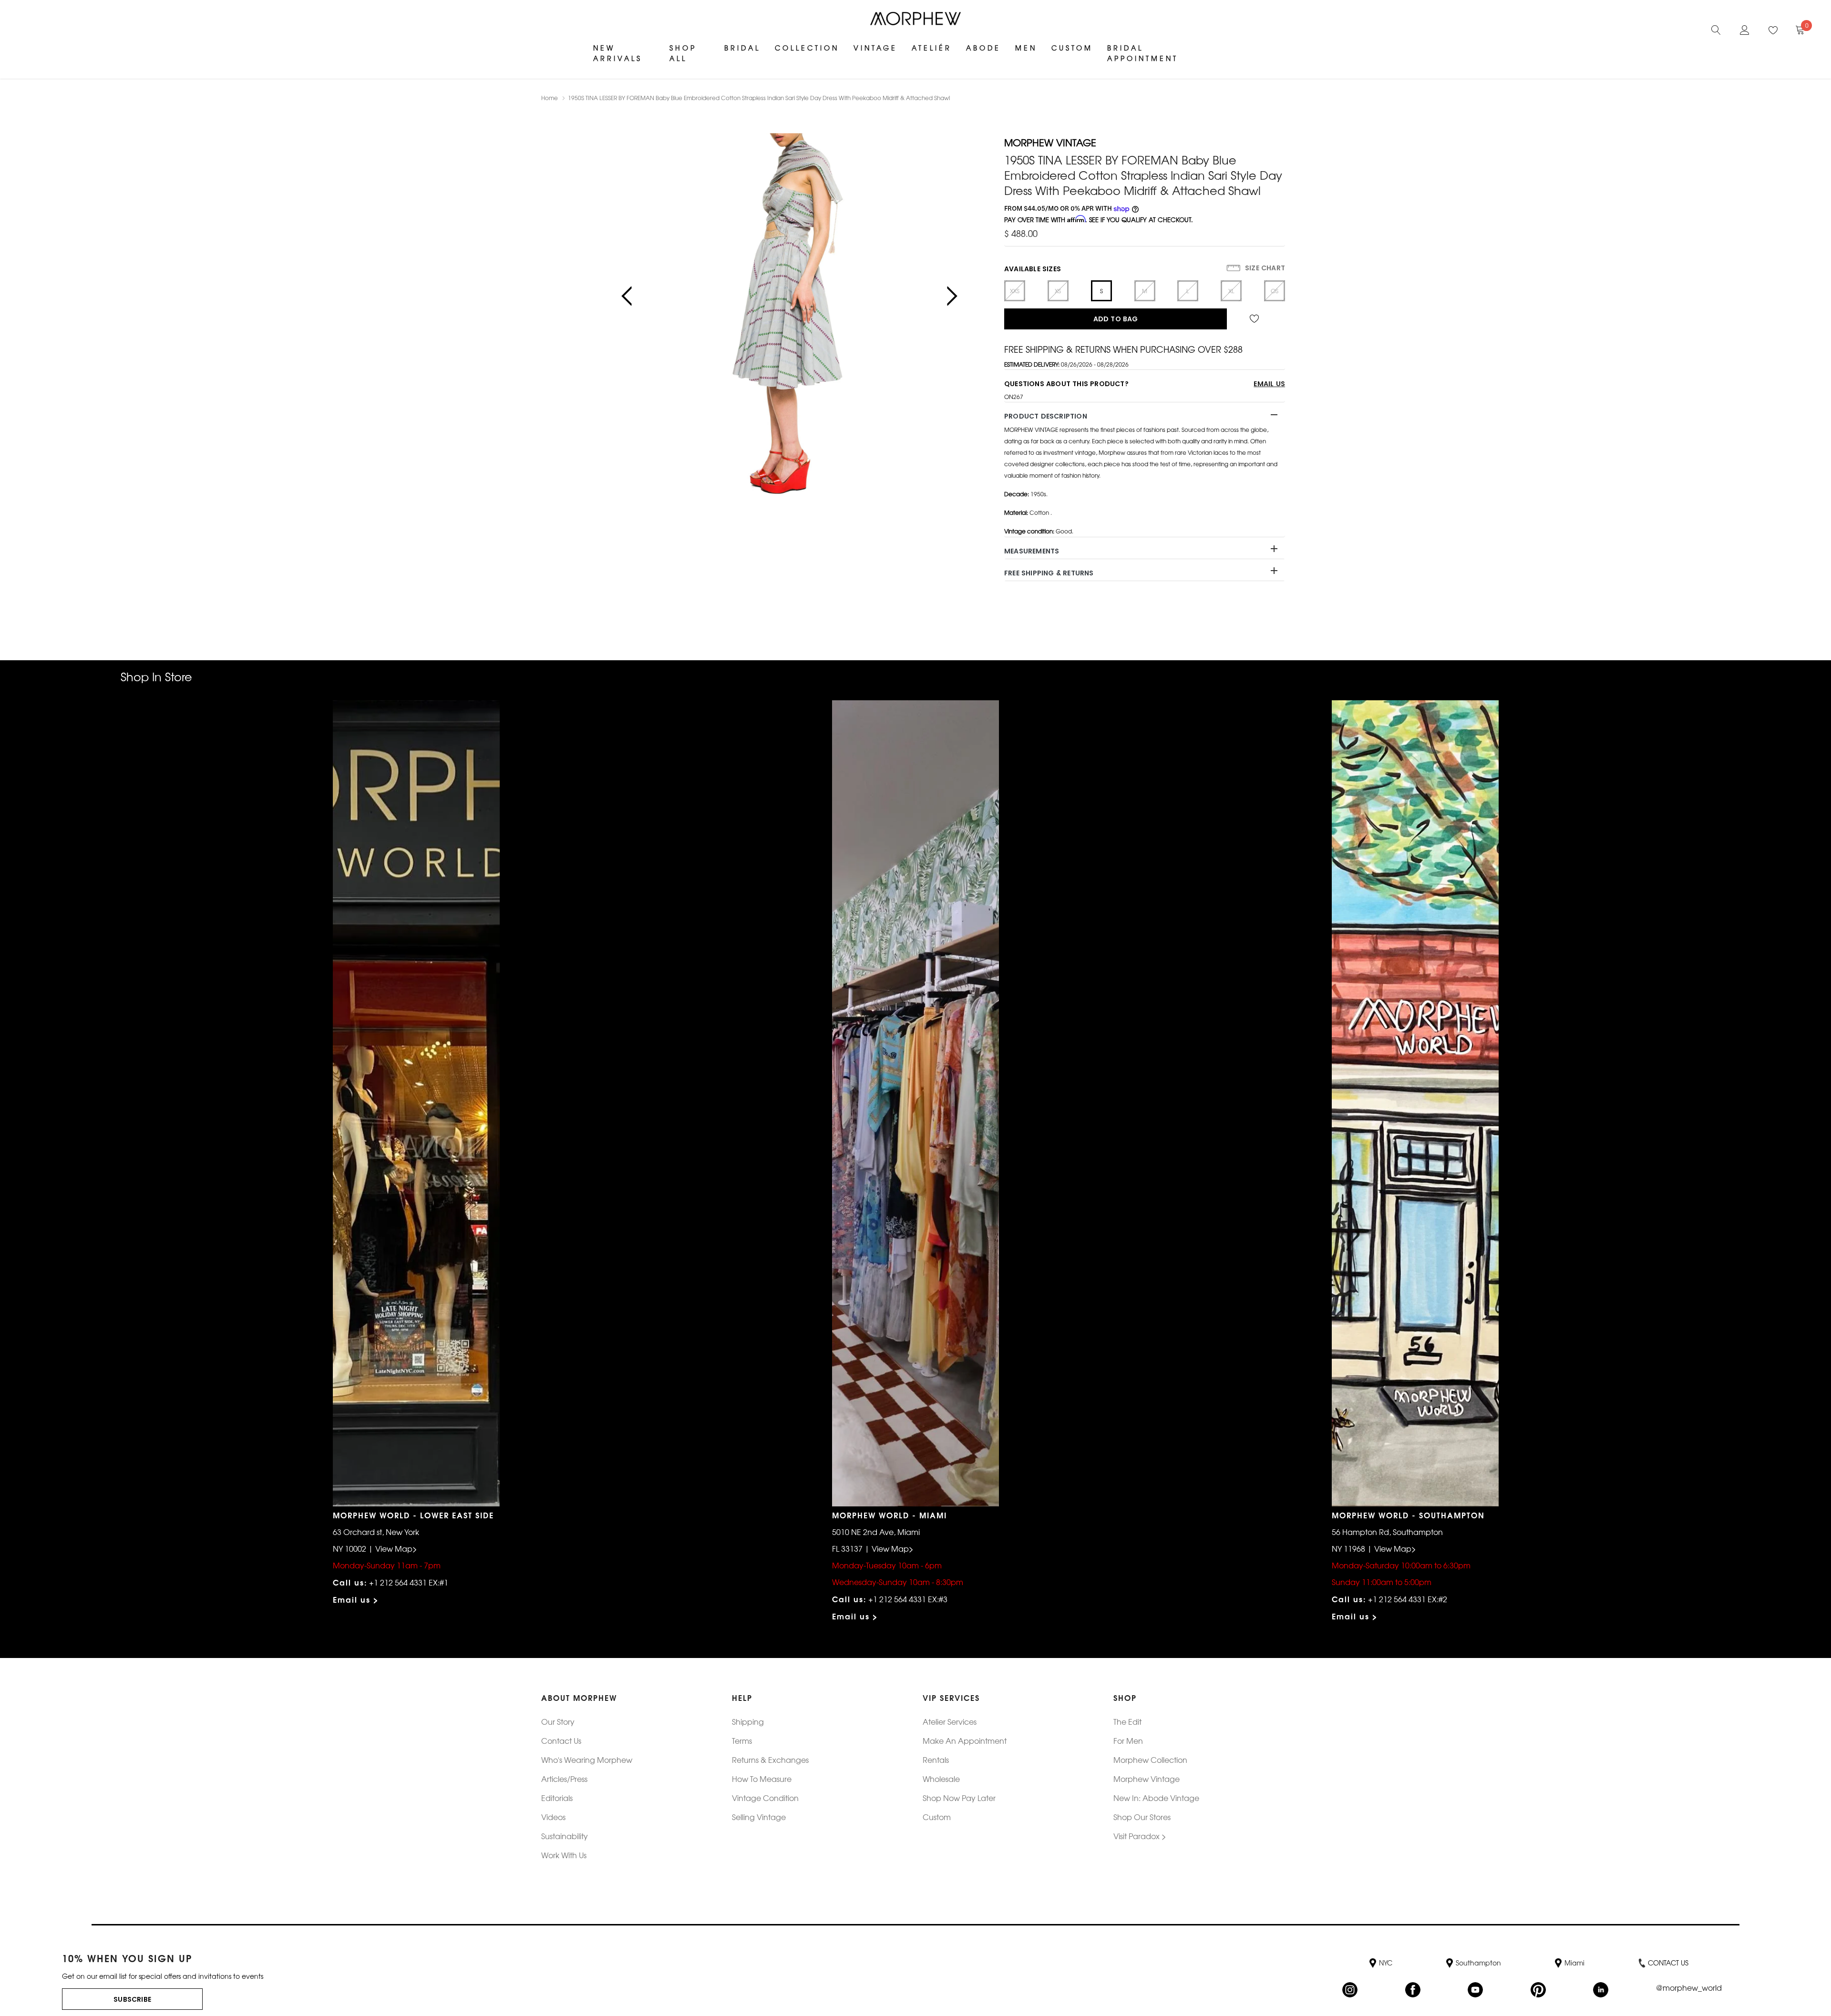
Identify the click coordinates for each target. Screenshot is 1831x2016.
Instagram (1350, 1990)
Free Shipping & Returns (1049, 573)
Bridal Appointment (1143, 53)
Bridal (742, 48)
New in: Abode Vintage (1156, 1798)
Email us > (356, 1599)
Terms (742, 1740)
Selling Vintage (759, 1817)
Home (550, 98)
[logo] (915, 19)
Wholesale (941, 1779)
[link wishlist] (1256, 319)
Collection (807, 48)
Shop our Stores (1142, 1817)
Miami (1574, 1963)
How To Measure (762, 1779)
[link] (1716, 29)
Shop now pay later (959, 1798)
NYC (1386, 1963)
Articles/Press (564, 1779)
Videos (553, 1817)
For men (1128, 1740)
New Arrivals (618, 53)
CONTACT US (1668, 1963)
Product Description (1046, 416)
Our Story (558, 1721)
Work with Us (564, 1855)
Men (1026, 48)
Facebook (1413, 1990)
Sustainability (565, 1836)
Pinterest (1538, 1990)
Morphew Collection (1150, 1760)
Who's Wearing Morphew (587, 1760)
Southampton (1478, 1963)
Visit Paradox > (1140, 1836)
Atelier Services (950, 1721)
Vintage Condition (765, 1798)
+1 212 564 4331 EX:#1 (409, 1582)
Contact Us (561, 1740)
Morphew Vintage (1147, 1779)
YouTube (1475, 1990)
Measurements (1032, 551)
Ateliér (932, 48)
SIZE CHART (1264, 268)
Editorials (557, 1798)
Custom (1072, 48)
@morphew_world (1689, 1988)
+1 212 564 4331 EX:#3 (908, 1599)
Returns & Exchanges (770, 1760)
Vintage (875, 48)
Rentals (936, 1760)
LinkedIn (1601, 1990)
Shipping (748, 1721)
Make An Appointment (965, 1740)
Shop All (683, 53)
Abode (983, 48)
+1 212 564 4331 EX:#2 (1408, 1599)
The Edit (1127, 1721)
